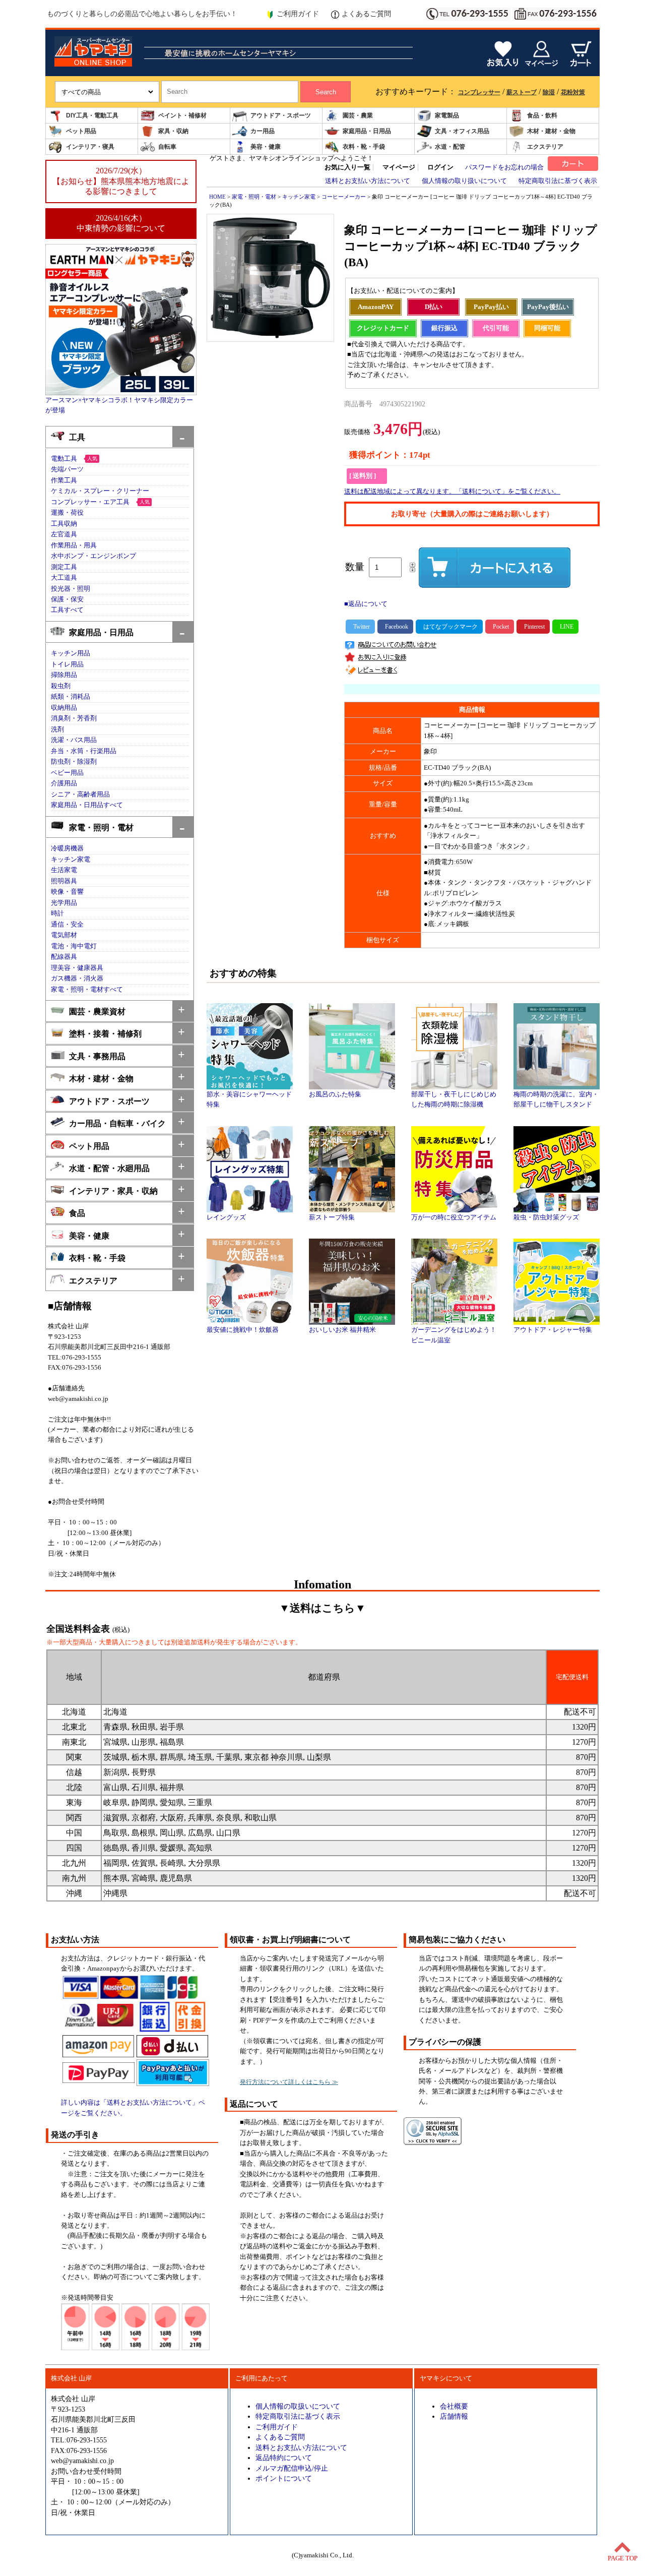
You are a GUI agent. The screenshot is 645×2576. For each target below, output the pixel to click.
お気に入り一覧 (347, 167)
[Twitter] (360, 627)
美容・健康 (266, 147)
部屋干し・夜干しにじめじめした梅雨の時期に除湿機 (454, 1099)
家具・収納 (173, 131)
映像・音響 (67, 892)
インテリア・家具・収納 (113, 1191)
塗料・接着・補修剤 (105, 1034)
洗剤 (57, 729)
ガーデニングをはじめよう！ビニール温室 (454, 1335)
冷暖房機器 (67, 848)
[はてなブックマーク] (449, 627)
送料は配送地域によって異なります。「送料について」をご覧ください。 (452, 492)
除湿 (549, 92)
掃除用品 (64, 675)
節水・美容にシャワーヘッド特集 (249, 1099)
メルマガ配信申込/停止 (292, 2468)
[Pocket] (500, 627)
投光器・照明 (71, 589)
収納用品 (64, 708)
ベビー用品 (67, 773)
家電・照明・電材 (101, 827)
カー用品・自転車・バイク (117, 1123)
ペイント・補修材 (182, 115)
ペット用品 (81, 131)
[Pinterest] (533, 627)
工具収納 (64, 524)
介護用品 (64, 783)
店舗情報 (454, 2416)
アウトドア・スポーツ (281, 115)
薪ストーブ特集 (332, 1217)
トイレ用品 (67, 664)
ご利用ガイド (298, 14)
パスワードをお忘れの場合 (504, 167)
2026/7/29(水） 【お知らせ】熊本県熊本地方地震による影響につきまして (121, 181)
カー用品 (263, 131)
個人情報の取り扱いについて (464, 181)
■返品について (366, 604)
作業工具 (64, 480)
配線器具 (64, 957)
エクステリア (545, 147)
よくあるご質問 (366, 14)
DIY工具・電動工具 (92, 115)
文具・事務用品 (97, 1056)
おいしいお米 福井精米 (342, 1330)
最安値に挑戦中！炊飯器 (243, 1330)
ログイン (440, 167)
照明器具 (64, 881)
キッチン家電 (71, 860)
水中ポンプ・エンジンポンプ (93, 556)
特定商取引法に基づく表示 (558, 181)
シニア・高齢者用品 (80, 794)
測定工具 (64, 567)
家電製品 (447, 115)
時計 (57, 913)
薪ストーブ (522, 92)
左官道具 (64, 534)
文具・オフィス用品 (462, 131)
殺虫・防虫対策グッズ (546, 1217)
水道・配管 (450, 147)
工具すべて (67, 610)
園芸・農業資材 (97, 1011)
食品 (77, 1213)
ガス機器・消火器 (77, 978)
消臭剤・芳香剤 (74, 718)
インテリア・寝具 (90, 147)
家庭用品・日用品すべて (87, 805)
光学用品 (64, 903)
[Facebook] (395, 627)
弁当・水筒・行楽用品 (84, 751)
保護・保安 (67, 599)
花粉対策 (573, 92)
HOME (217, 197)
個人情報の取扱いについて (298, 2406)
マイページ (399, 167)
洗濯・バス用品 (74, 740)
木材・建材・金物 (551, 131)
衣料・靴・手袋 (364, 147)
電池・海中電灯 (74, 946)
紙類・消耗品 (71, 697)
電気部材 (64, 935)
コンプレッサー (479, 92)
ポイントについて (284, 2478)
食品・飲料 (542, 115)
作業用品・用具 (74, 545)
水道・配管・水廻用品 (109, 1168)
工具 (77, 437)
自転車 (167, 147)
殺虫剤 (61, 686)
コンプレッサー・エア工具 (90, 502)
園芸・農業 (358, 115)
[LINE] (565, 627)
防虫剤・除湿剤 (74, 762)
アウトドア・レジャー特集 (553, 1330)
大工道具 (64, 578)
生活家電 (64, 870)
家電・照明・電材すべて (87, 990)
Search (326, 92)
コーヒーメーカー (344, 197)
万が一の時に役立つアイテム (454, 1217)
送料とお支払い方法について (368, 181)
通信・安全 (67, 925)
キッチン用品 (71, 653)
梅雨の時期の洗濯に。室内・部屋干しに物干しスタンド (556, 1099)
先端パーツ (67, 469)
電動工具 (64, 459)
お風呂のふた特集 (335, 1094)
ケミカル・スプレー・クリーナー (100, 491)
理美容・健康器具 (77, 968)
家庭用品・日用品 (367, 131)
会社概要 (454, 2406)
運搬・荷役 (67, 513)
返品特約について (284, 2458)
